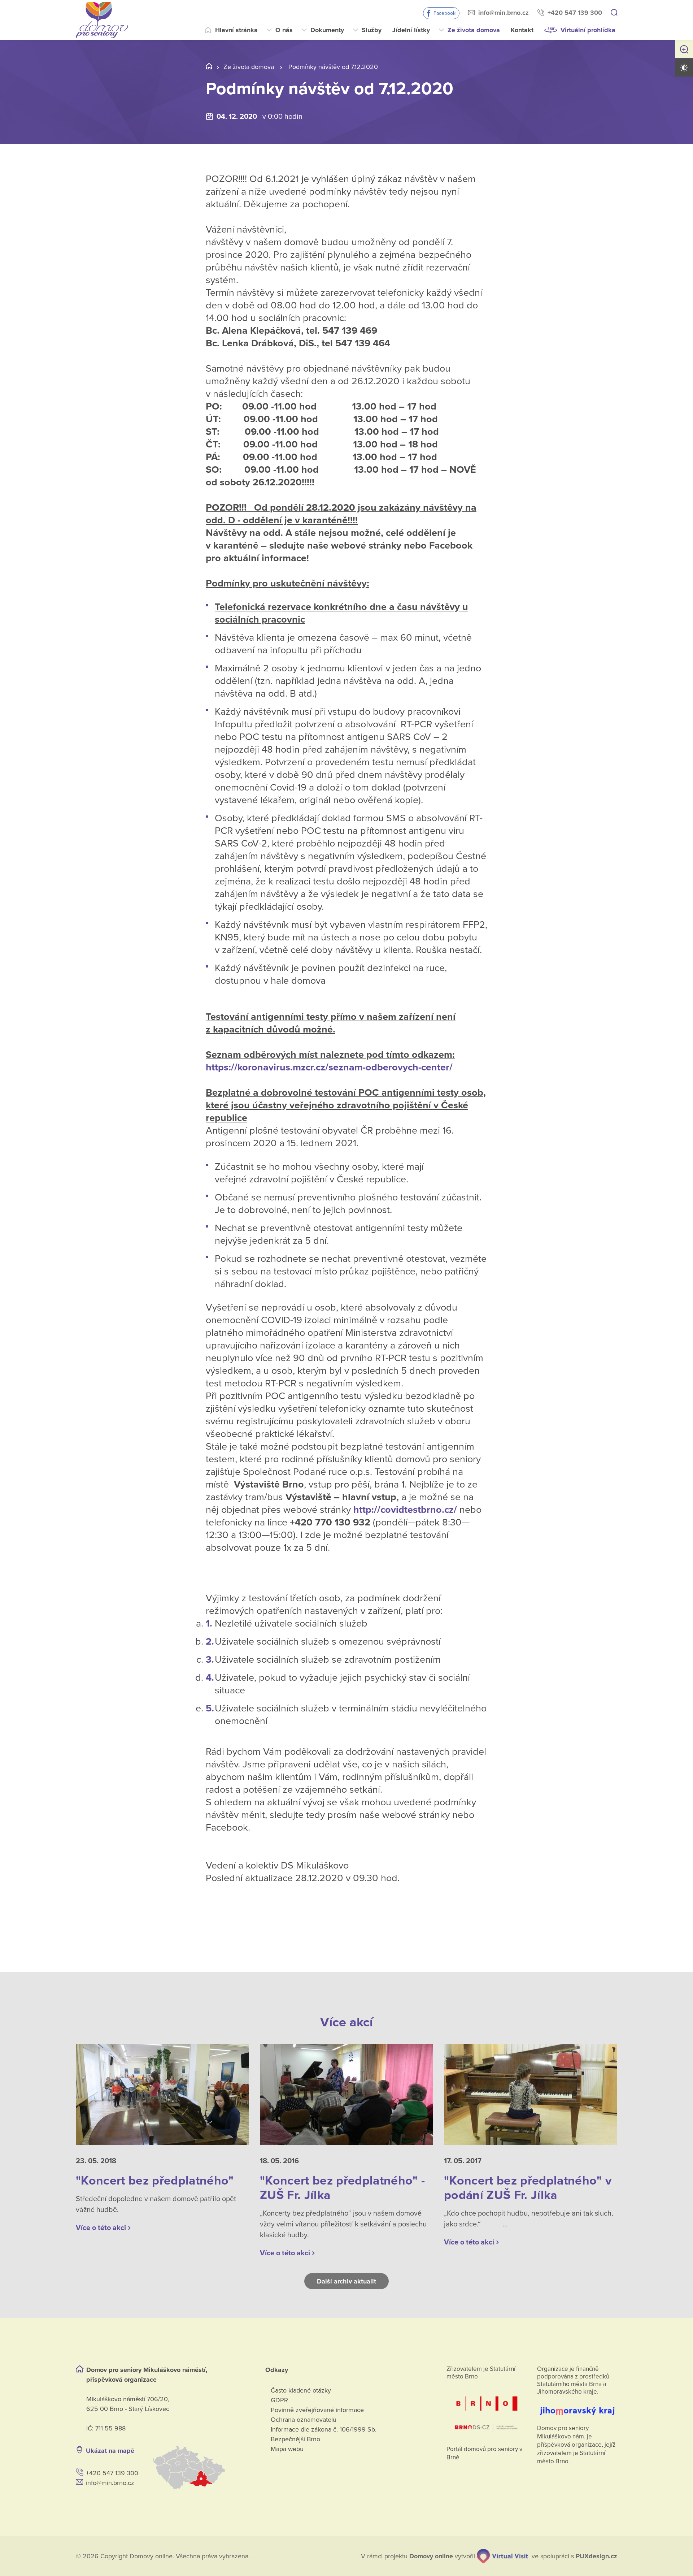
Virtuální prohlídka (588, 30)
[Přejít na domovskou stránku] (102, 20)
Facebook (444, 13)
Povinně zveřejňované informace (317, 2410)
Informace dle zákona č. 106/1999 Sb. (324, 2429)
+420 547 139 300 (575, 13)
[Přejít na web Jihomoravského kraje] (577, 2407)
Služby (372, 30)
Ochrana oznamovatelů (304, 2420)
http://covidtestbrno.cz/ (405, 1510)
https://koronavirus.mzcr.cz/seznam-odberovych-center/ (329, 1067)
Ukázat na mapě (110, 2451)
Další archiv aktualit (347, 2281)
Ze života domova (474, 30)
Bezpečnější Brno (295, 2439)
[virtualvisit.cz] (502, 2556)
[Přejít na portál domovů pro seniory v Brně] (487, 2410)
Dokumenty (327, 30)
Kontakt (522, 30)
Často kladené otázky (301, 2390)
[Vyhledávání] (614, 13)
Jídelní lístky (411, 30)
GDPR (279, 2400)
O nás (284, 30)
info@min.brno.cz (504, 13)
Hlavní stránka (236, 30)
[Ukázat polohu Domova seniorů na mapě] (200, 2468)
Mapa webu (287, 2449)
